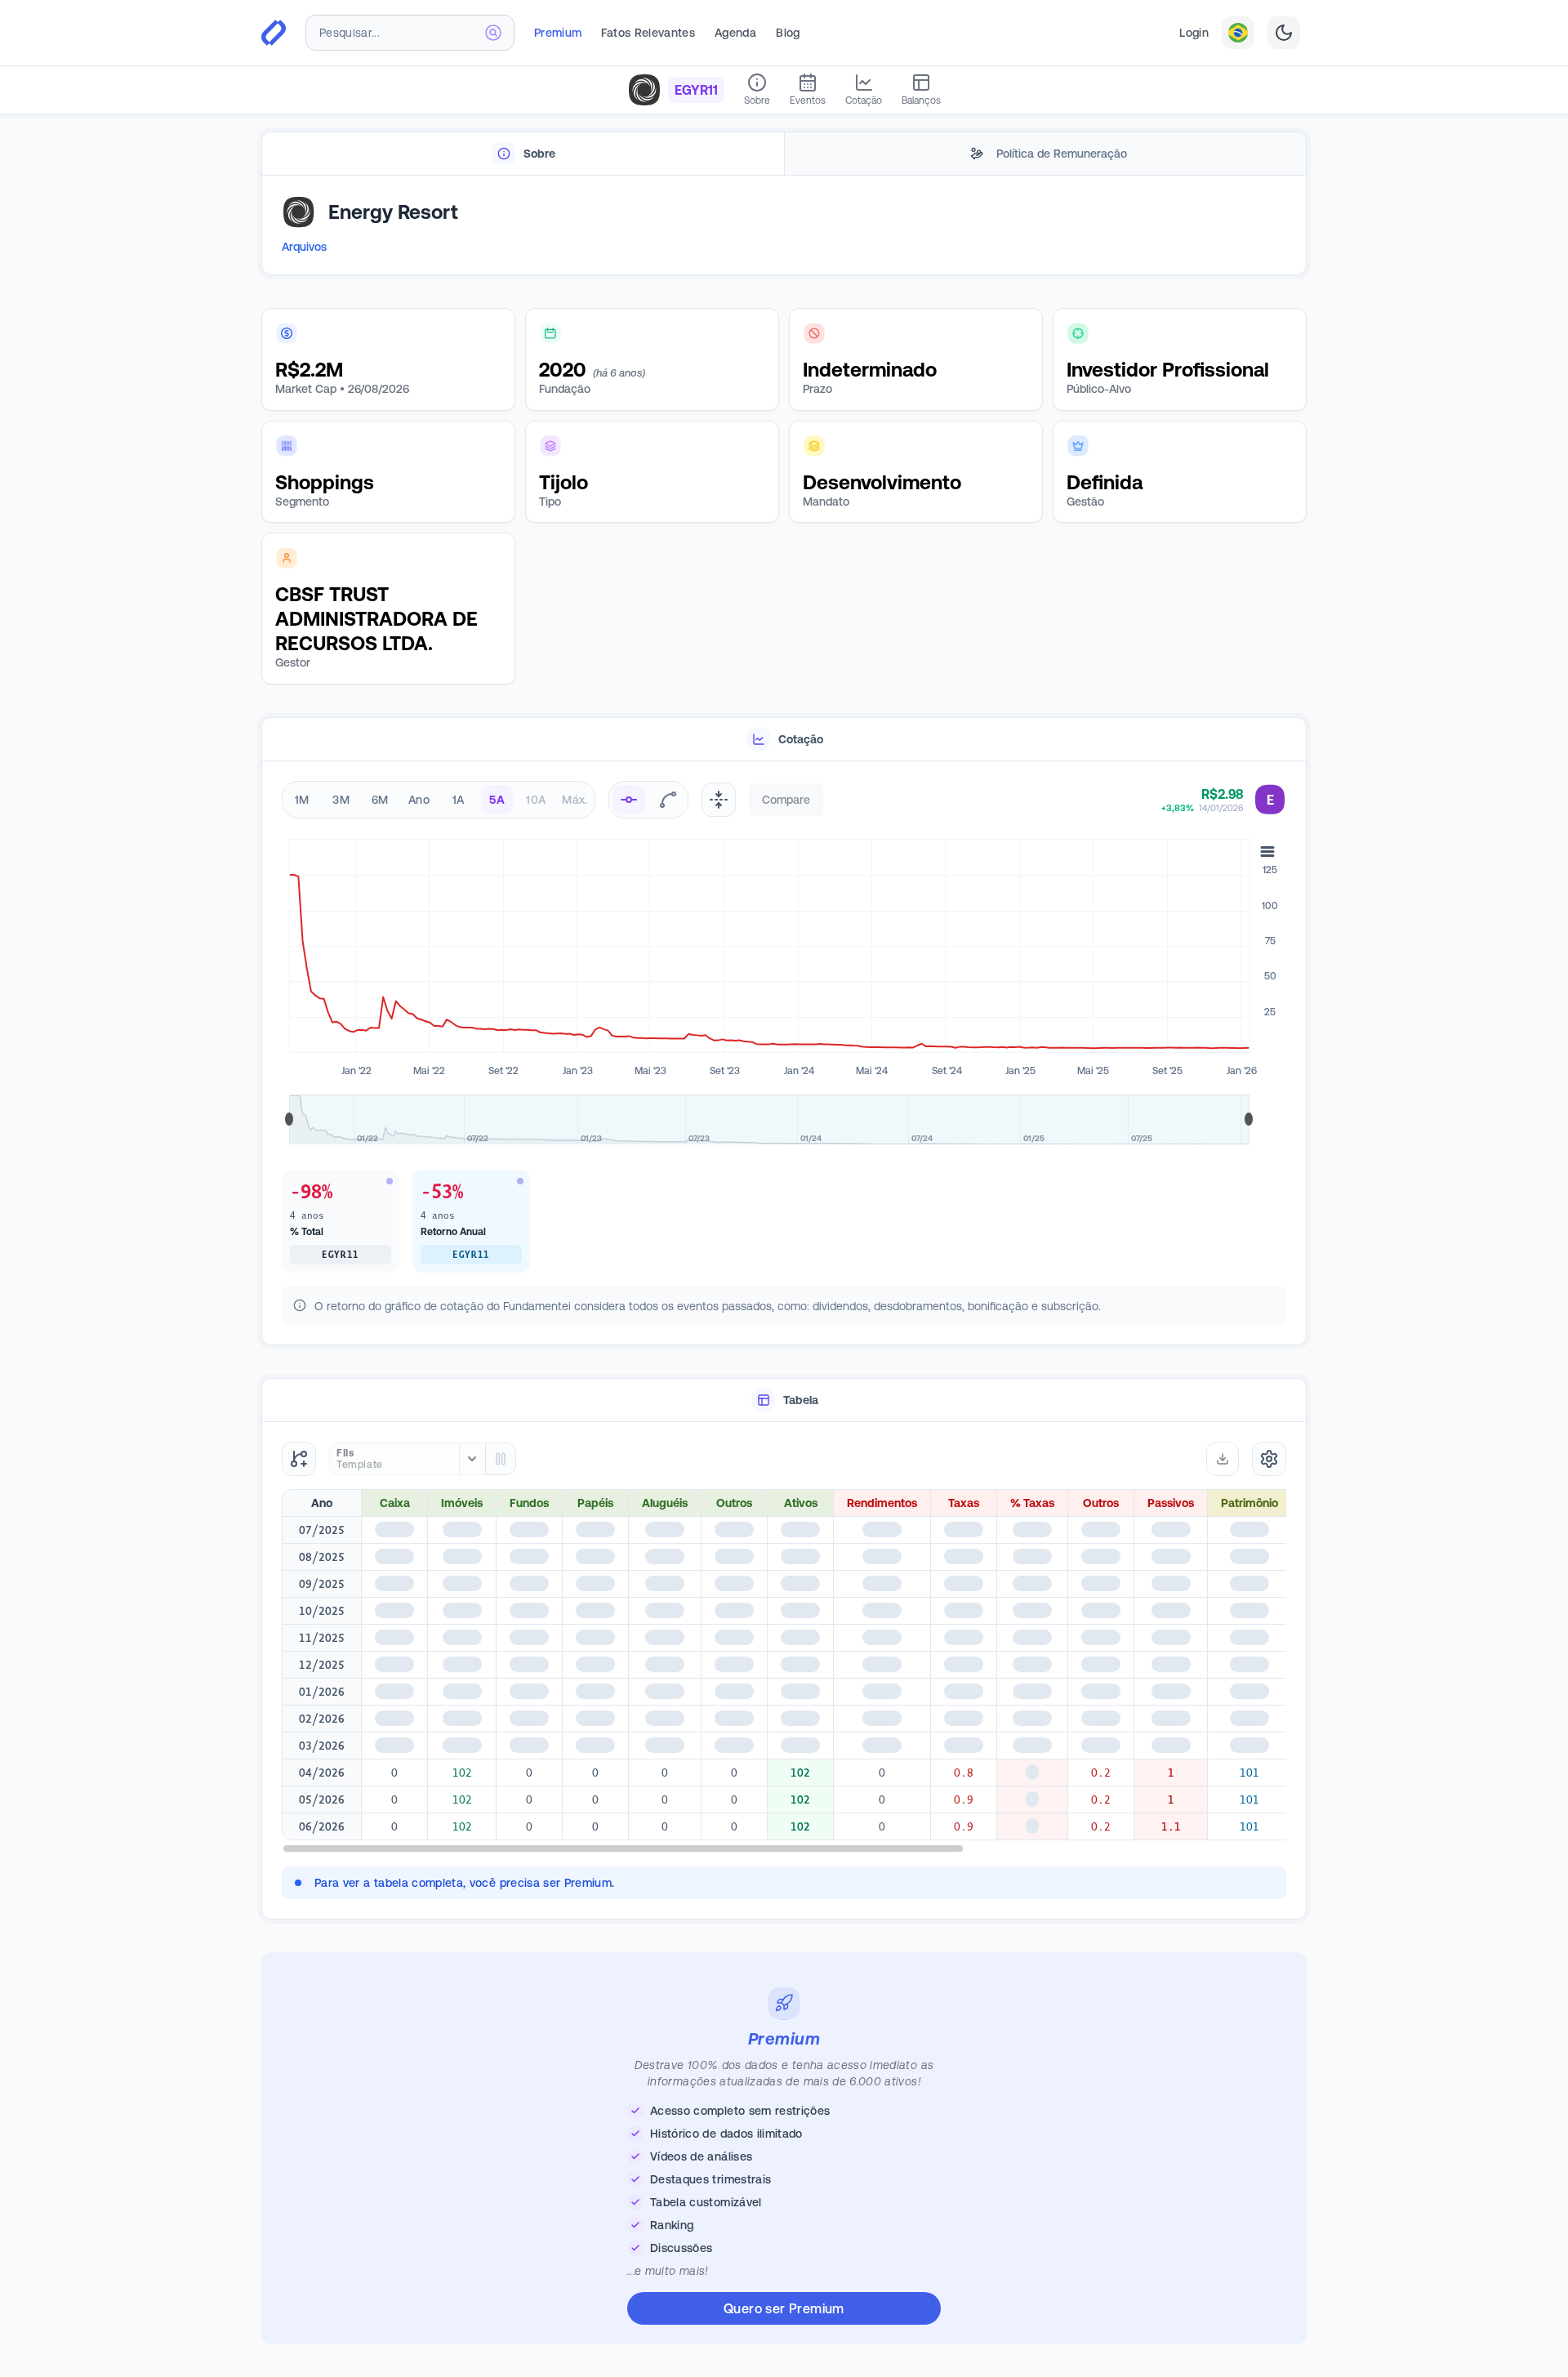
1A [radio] (459, 800)
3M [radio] (341, 800)
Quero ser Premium (784, 2308)
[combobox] (410, 33)
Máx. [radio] (575, 800)
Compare (786, 800)
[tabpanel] (784, 226)
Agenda (735, 33)
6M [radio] (380, 800)
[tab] (523, 154)
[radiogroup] (439, 800)
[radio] (629, 800)
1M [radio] (302, 800)
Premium (558, 33)
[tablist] (784, 154)
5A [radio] (497, 800)
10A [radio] (536, 800)
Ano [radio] (419, 800)
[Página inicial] (274, 33)
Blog (788, 33)
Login (1194, 33)
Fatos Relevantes (648, 33)
